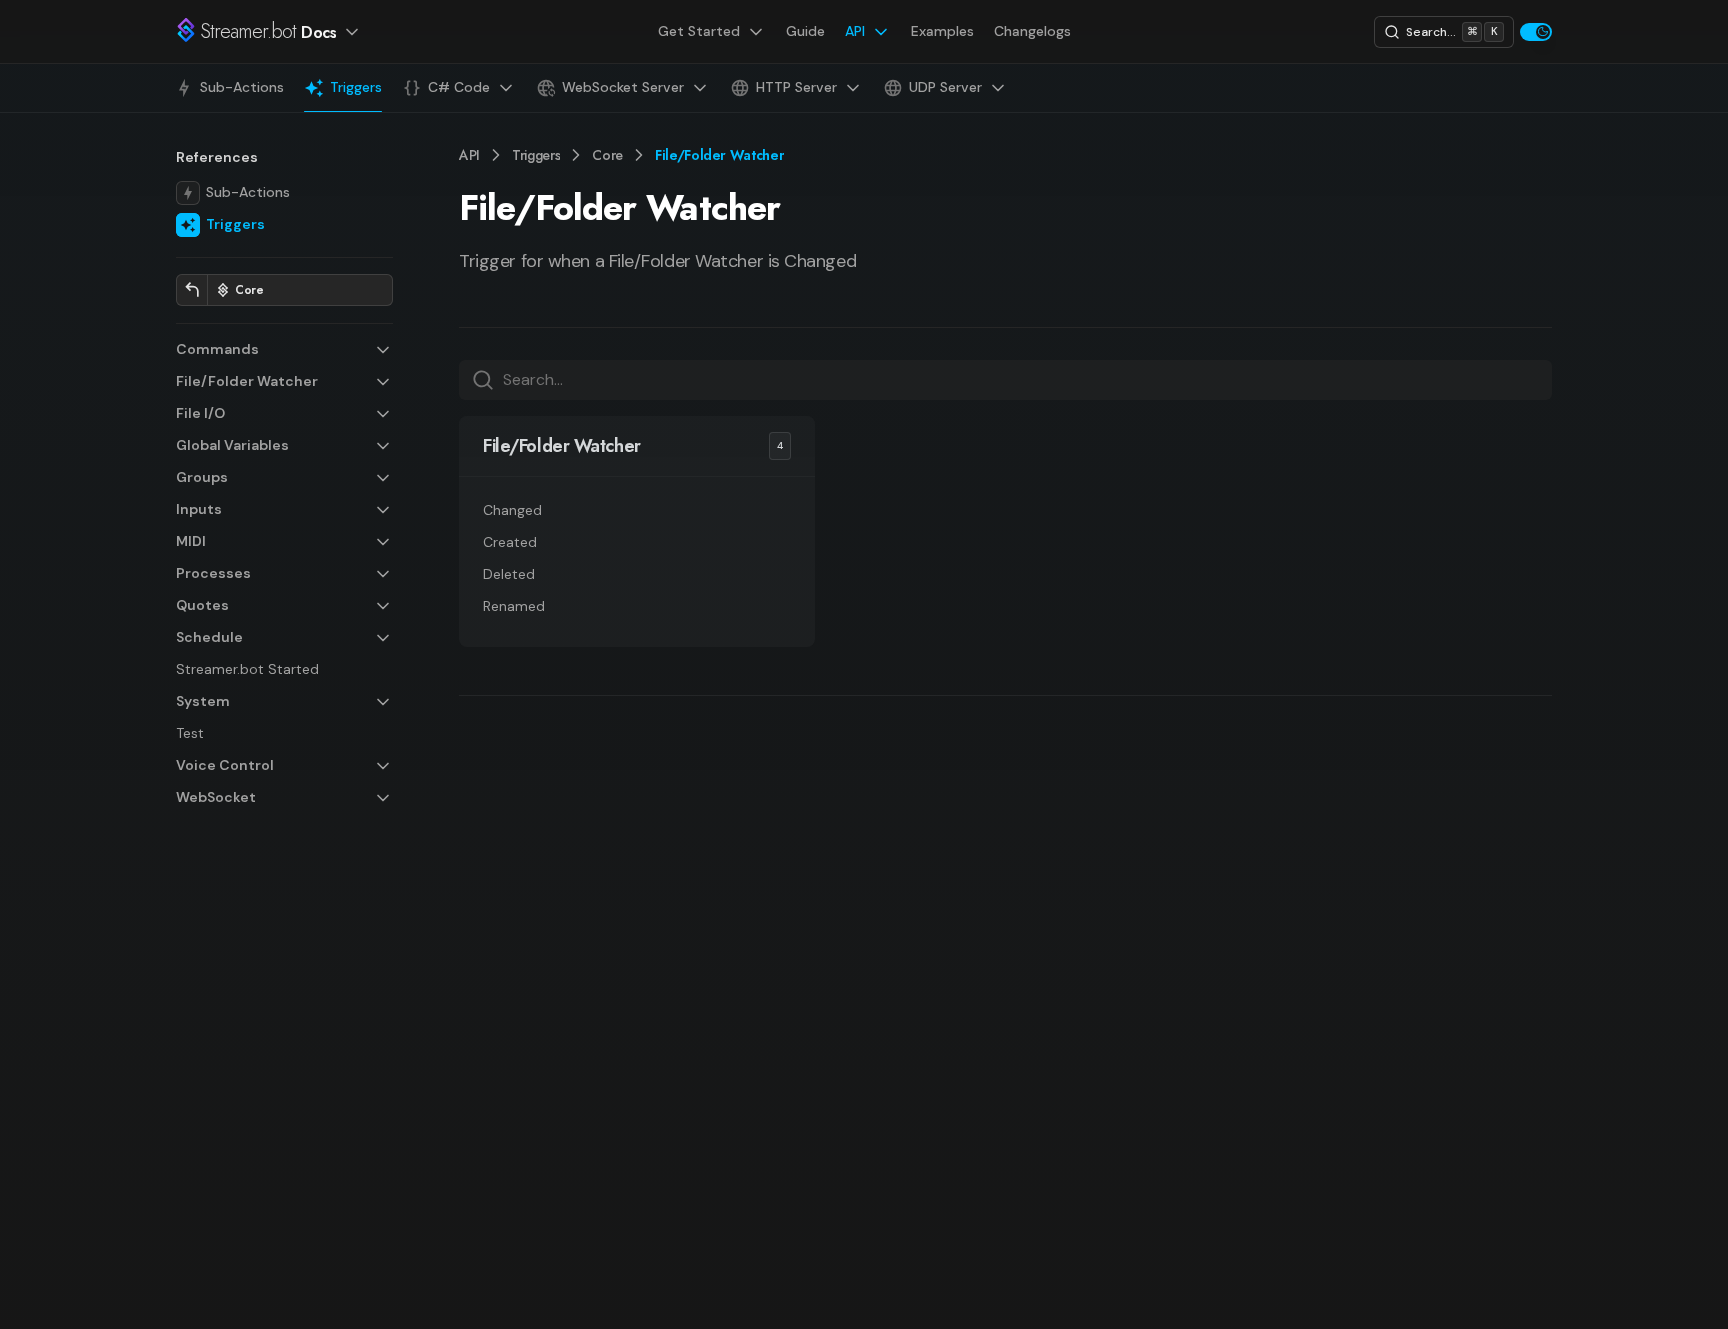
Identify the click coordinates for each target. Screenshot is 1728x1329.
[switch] (1536, 32)
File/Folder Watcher (561, 446)
